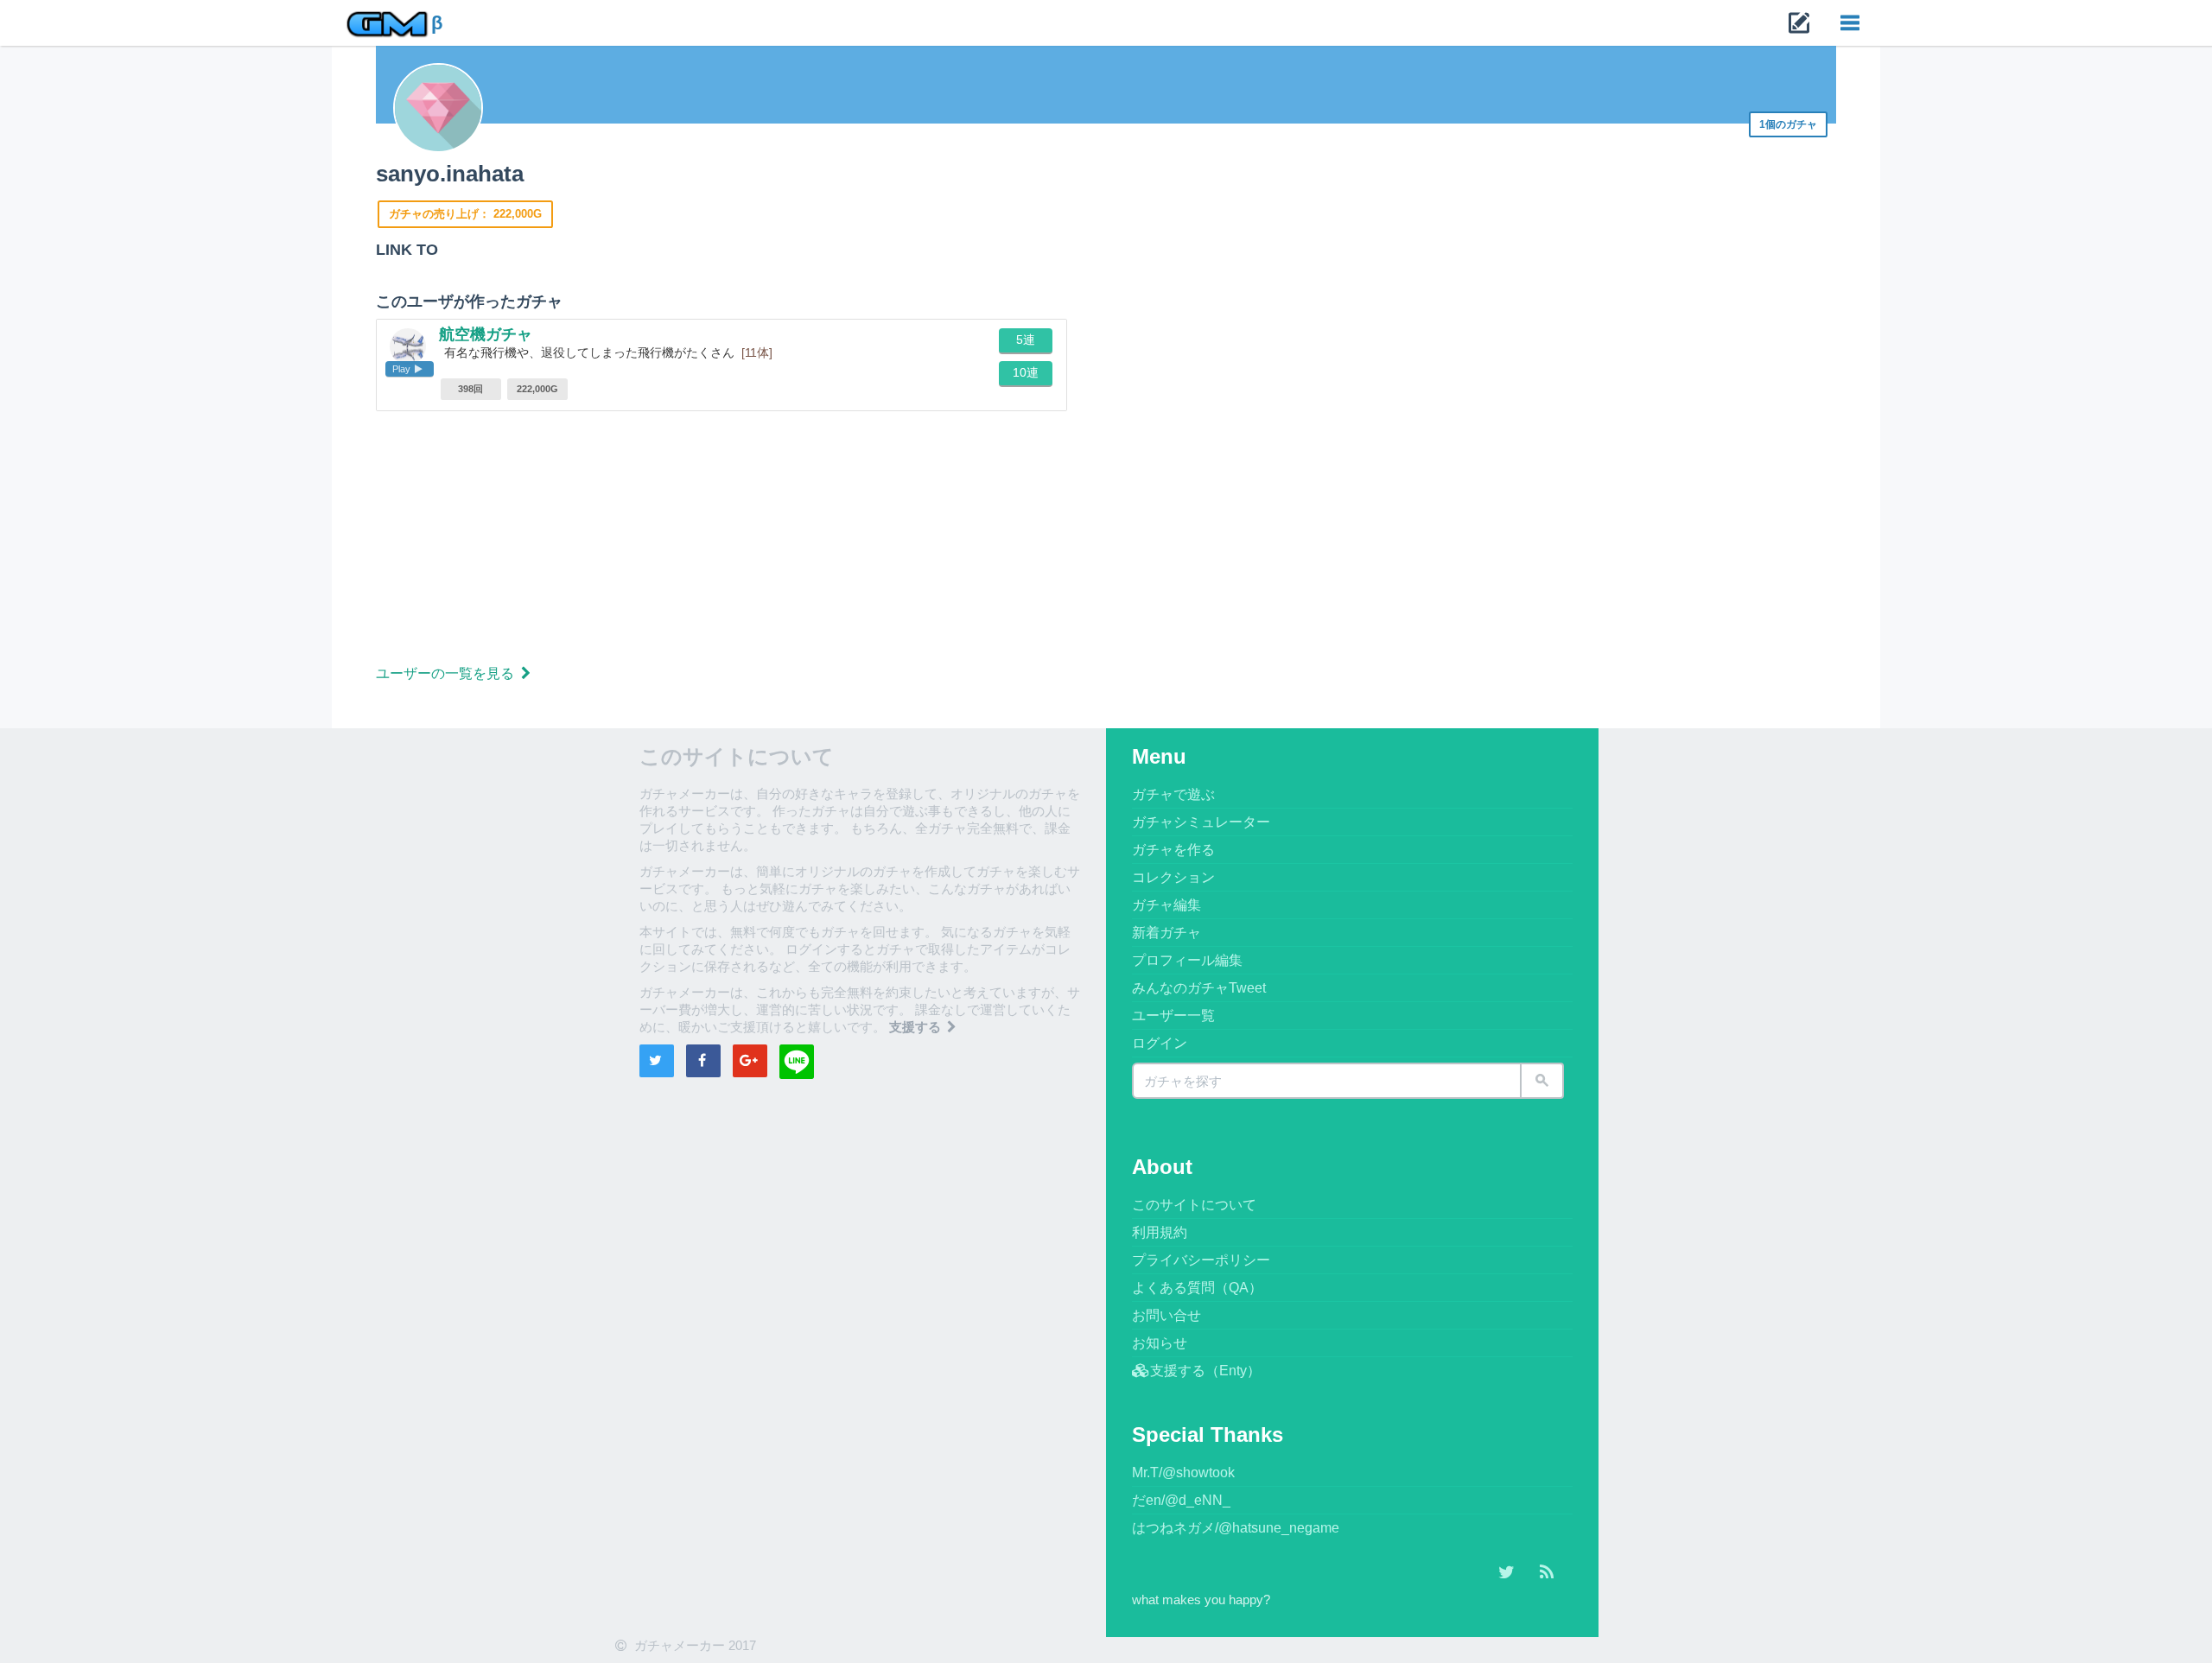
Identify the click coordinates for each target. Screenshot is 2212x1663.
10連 (1026, 372)
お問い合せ (1166, 1315)
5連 (1026, 340)
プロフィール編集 (1187, 960)
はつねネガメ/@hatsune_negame (1236, 1528)
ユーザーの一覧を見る (447, 673)
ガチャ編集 (1166, 905)
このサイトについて (1194, 1205)
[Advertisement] (894, 541)
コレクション (1173, 877)
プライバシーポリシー (1201, 1260)
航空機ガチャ (486, 334)
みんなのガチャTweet (1199, 988)
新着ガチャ (1166, 933)
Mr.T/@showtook (1183, 1473)
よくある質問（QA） (1197, 1288)
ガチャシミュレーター (1201, 822)
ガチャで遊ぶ (1173, 794)
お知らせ (1160, 1343)
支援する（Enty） (1205, 1371)
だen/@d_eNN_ (1181, 1500)
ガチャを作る (1173, 850)
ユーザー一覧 (1173, 1016)
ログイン (1160, 1043)
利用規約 (1160, 1232)
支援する (917, 1027)
